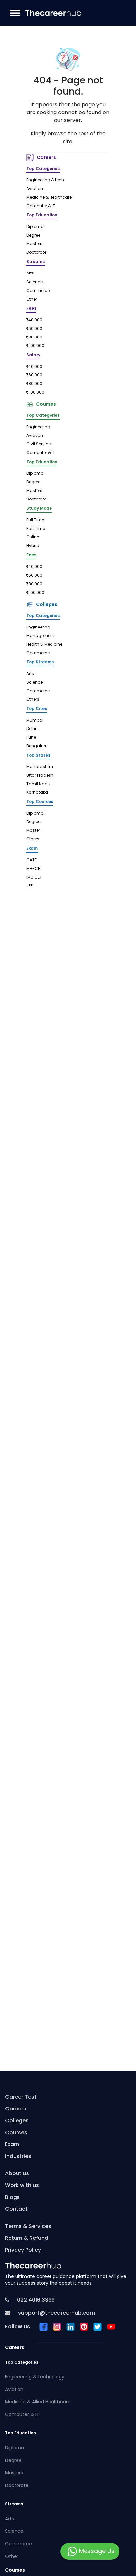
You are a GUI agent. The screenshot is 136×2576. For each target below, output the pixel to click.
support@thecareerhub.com (56, 2313)
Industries (18, 2157)
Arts (30, 274)
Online (33, 537)
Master (33, 831)
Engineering (38, 427)
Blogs (12, 2198)
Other (32, 300)
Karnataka (37, 793)
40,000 (35, 320)
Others (33, 700)
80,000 (35, 338)
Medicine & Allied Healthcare (38, 2402)
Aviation (35, 189)
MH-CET (34, 869)
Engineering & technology (35, 2377)
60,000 (35, 329)
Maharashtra (40, 767)
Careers (45, 158)
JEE (30, 886)
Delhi (31, 729)
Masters (34, 244)
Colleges (46, 605)
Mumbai (35, 721)
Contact (16, 2209)
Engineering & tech (45, 180)
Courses (45, 405)
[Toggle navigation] (15, 13)
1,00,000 (36, 346)
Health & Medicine (44, 645)
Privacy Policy (23, 2250)
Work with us (22, 2186)
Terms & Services (28, 2227)
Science (34, 282)
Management (40, 636)
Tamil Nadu (38, 784)
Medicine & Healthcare (49, 198)
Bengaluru (37, 746)
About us (17, 2174)
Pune (31, 738)
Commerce (38, 291)
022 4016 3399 (35, 2300)
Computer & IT (41, 206)
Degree (33, 236)
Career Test (21, 2097)
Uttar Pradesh (40, 776)
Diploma (35, 227)
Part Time (36, 529)
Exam (12, 2145)
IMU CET (34, 878)
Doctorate (36, 253)
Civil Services (40, 444)
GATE (32, 860)
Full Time (35, 520)
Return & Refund (27, 2238)
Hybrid (33, 546)
